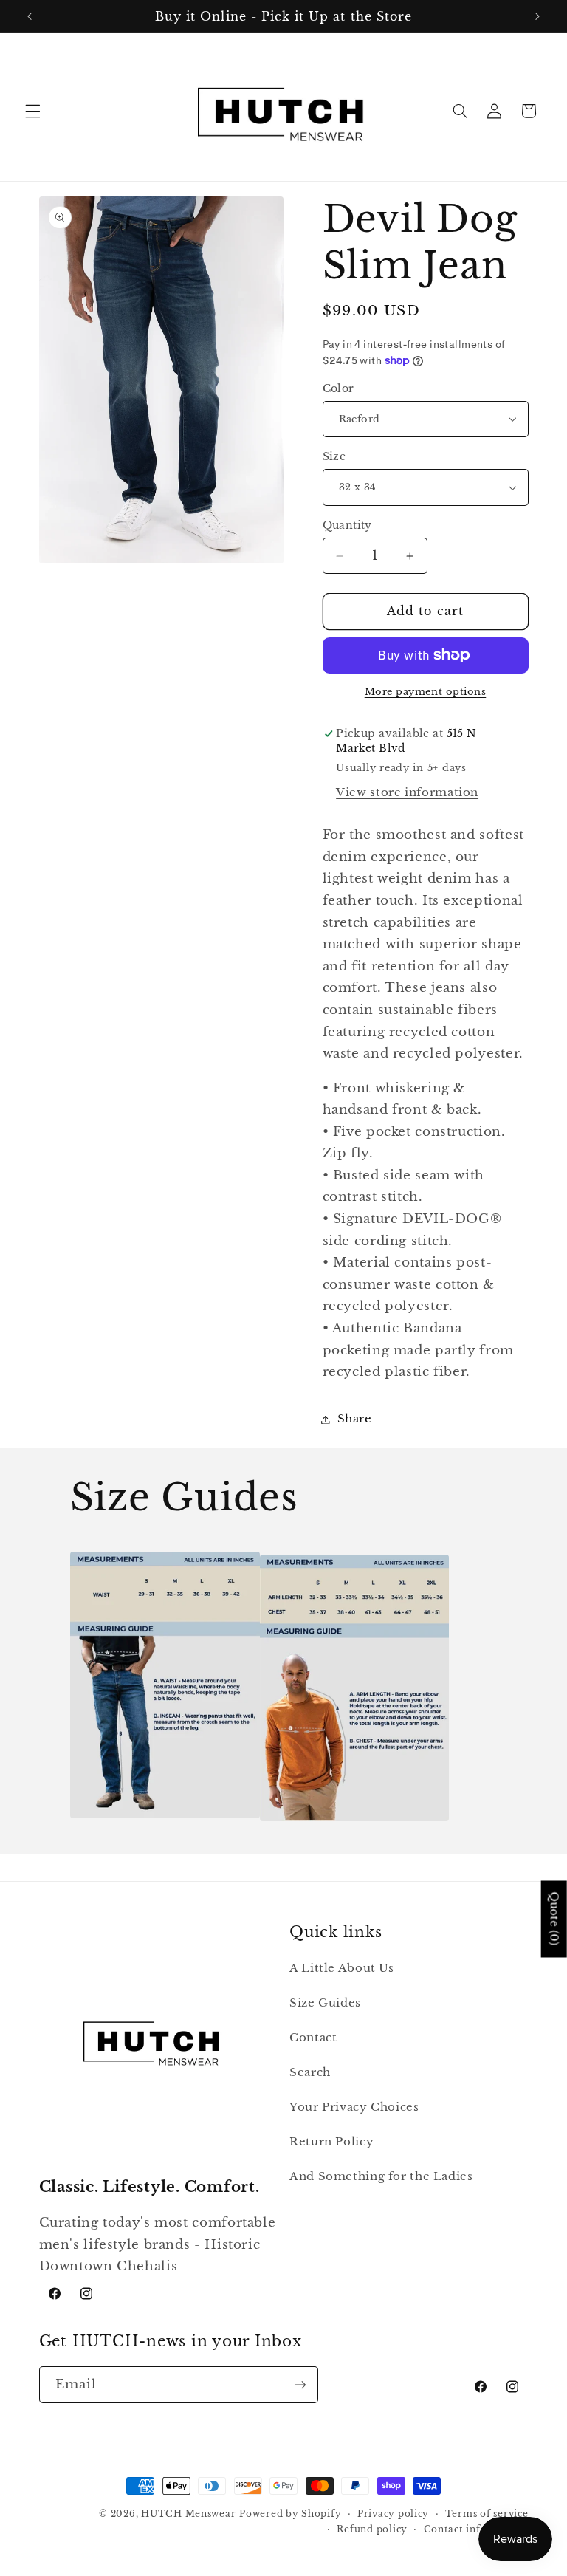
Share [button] (355, 1419)
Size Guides (325, 2003)
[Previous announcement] (30, 16)
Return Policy (331, 2142)
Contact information (476, 2529)
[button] (32, 111)
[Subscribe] (300, 2384)
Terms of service (487, 2514)
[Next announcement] (537, 16)
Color (339, 389)
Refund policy (372, 2529)
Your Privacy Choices (354, 2107)
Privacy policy (393, 2514)
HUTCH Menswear (188, 2514)
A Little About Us (342, 1968)
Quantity (347, 525)
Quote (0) (554, 1919)
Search (310, 2072)
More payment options (426, 692)
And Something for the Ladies (381, 2176)
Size (334, 457)
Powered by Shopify (290, 2514)
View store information (407, 792)
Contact (313, 2038)
